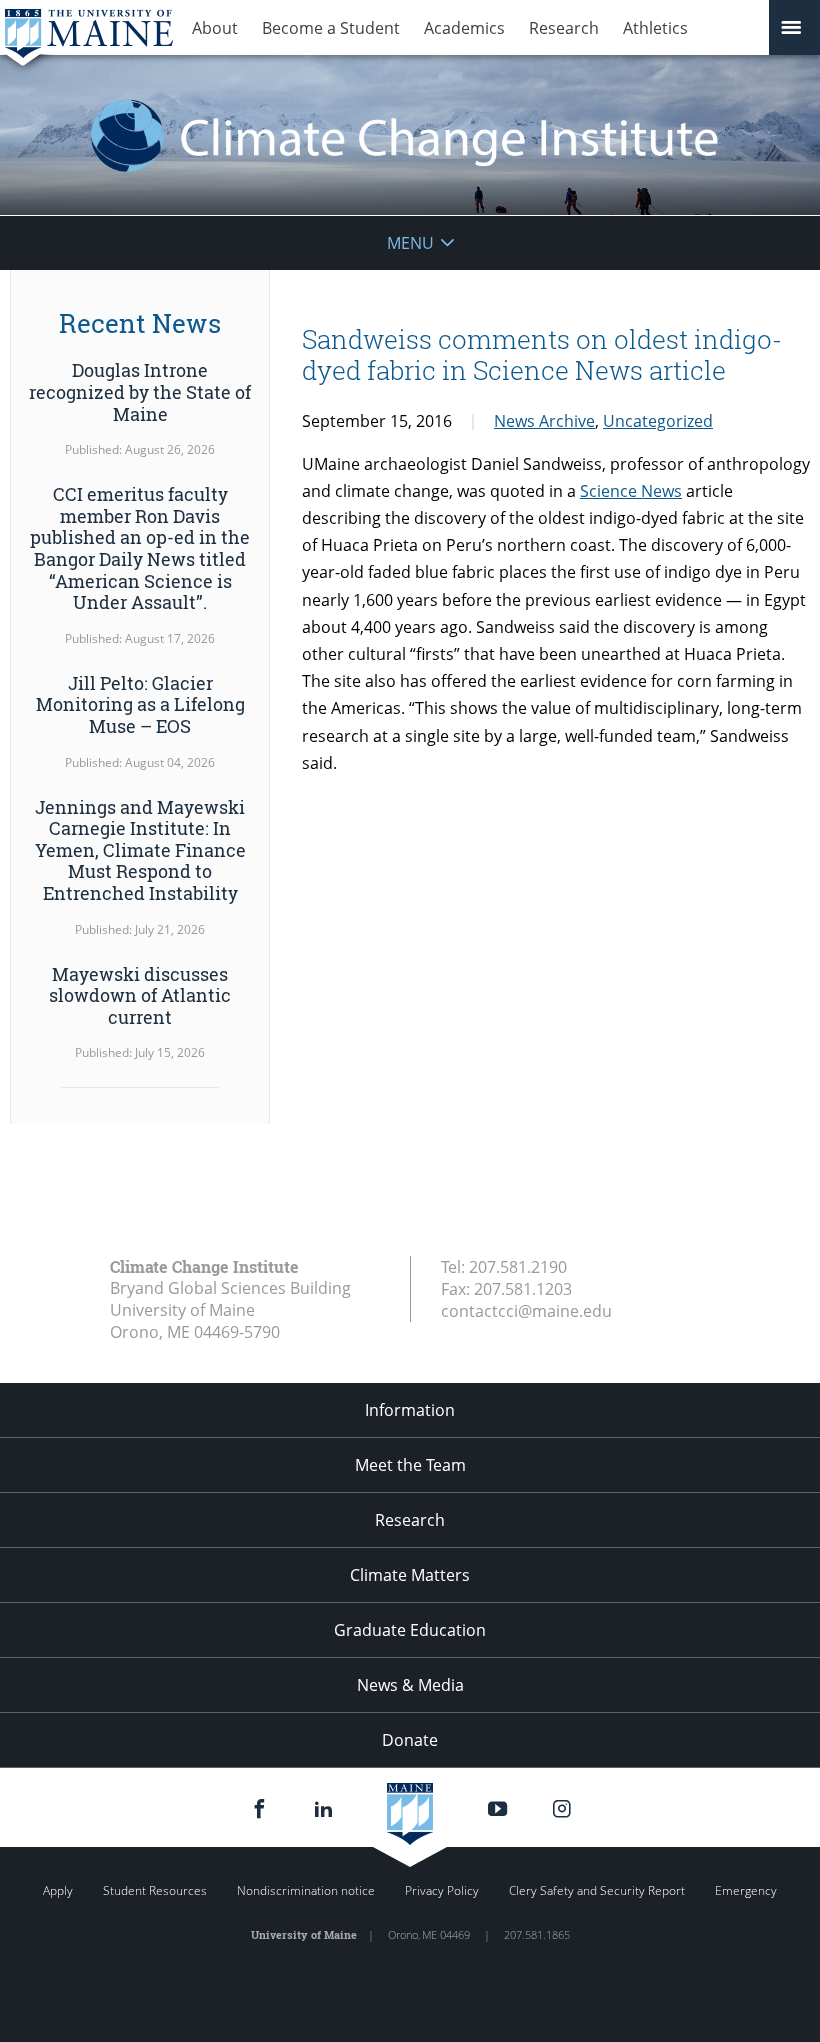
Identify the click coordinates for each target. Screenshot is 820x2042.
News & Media (410, 1685)
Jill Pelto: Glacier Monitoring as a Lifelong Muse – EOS (140, 704)
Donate (410, 1740)
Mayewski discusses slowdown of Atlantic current (140, 995)
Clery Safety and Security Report (597, 1890)
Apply (58, 1890)
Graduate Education (410, 1630)
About (215, 28)
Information (410, 1410)
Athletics (655, 28)
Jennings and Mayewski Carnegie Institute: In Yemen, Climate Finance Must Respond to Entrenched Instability (140, 850)
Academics (464, 28)
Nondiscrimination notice (306, 1890)
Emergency (746, 1890)
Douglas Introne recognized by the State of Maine (140, 391)
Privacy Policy (442, 1890)
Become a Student (331, 28)
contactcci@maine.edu (526, 1311)
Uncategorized (658, 421)
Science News (631, 491)
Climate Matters (410, 1575)
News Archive (544, 421)
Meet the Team (410, 1465)
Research (564, 28)
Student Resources (155, 1890)
